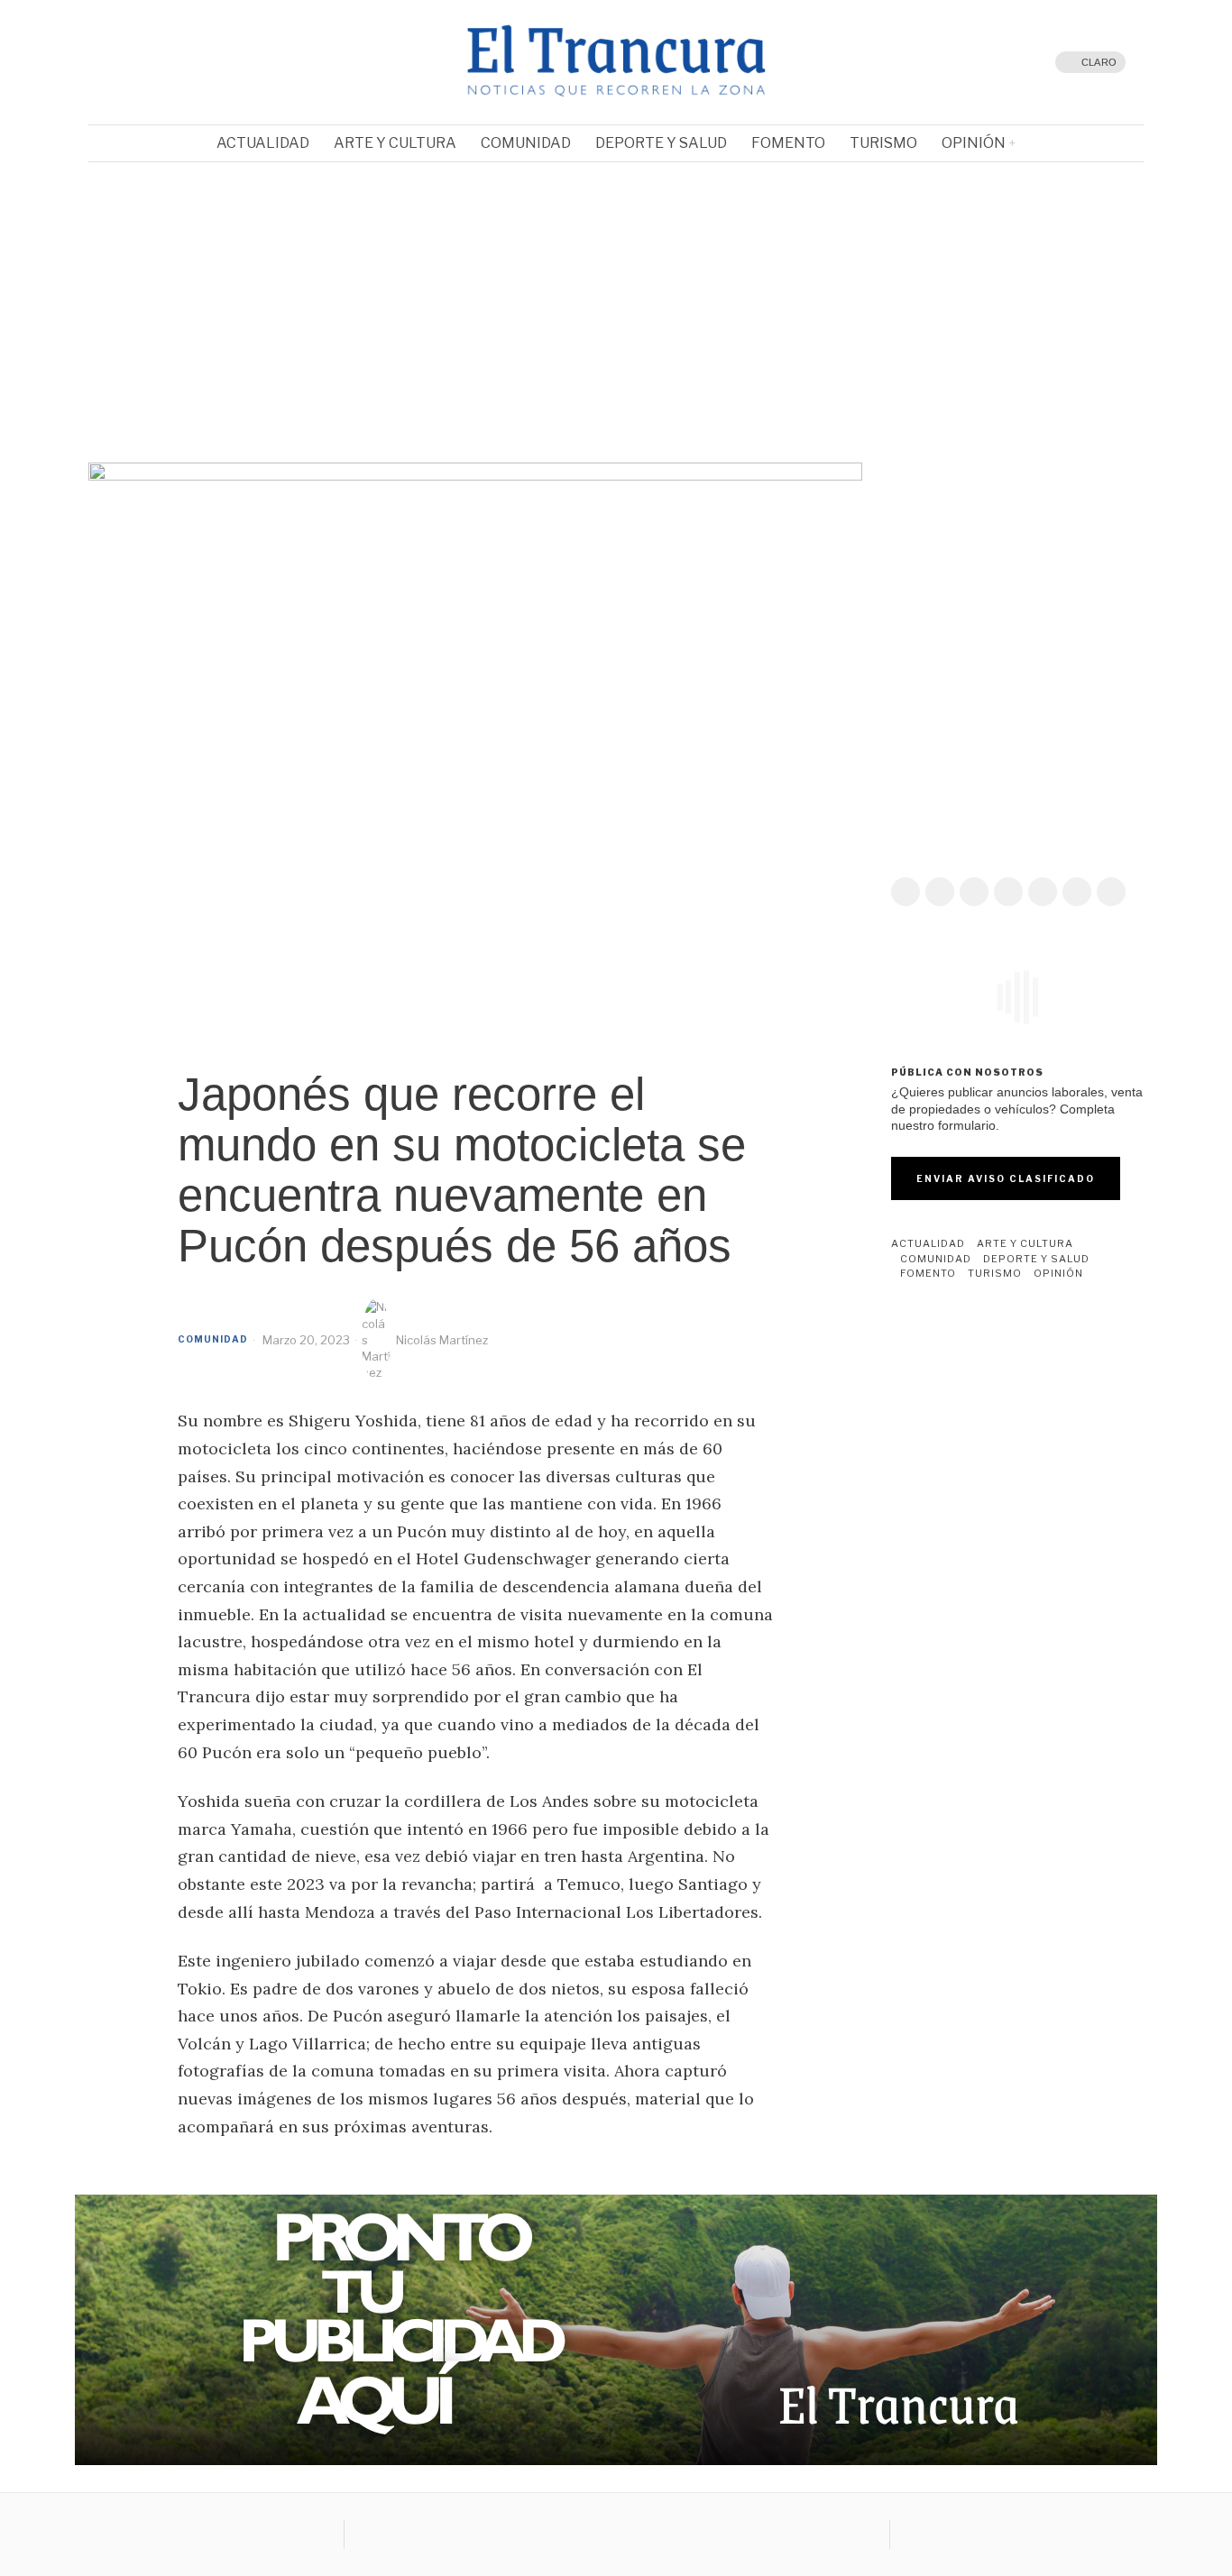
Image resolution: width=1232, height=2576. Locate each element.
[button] (116, 294)
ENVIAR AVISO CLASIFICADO (1006, 1178)
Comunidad (213, 1339)
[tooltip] (143, 62)
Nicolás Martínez (442, 1340)
